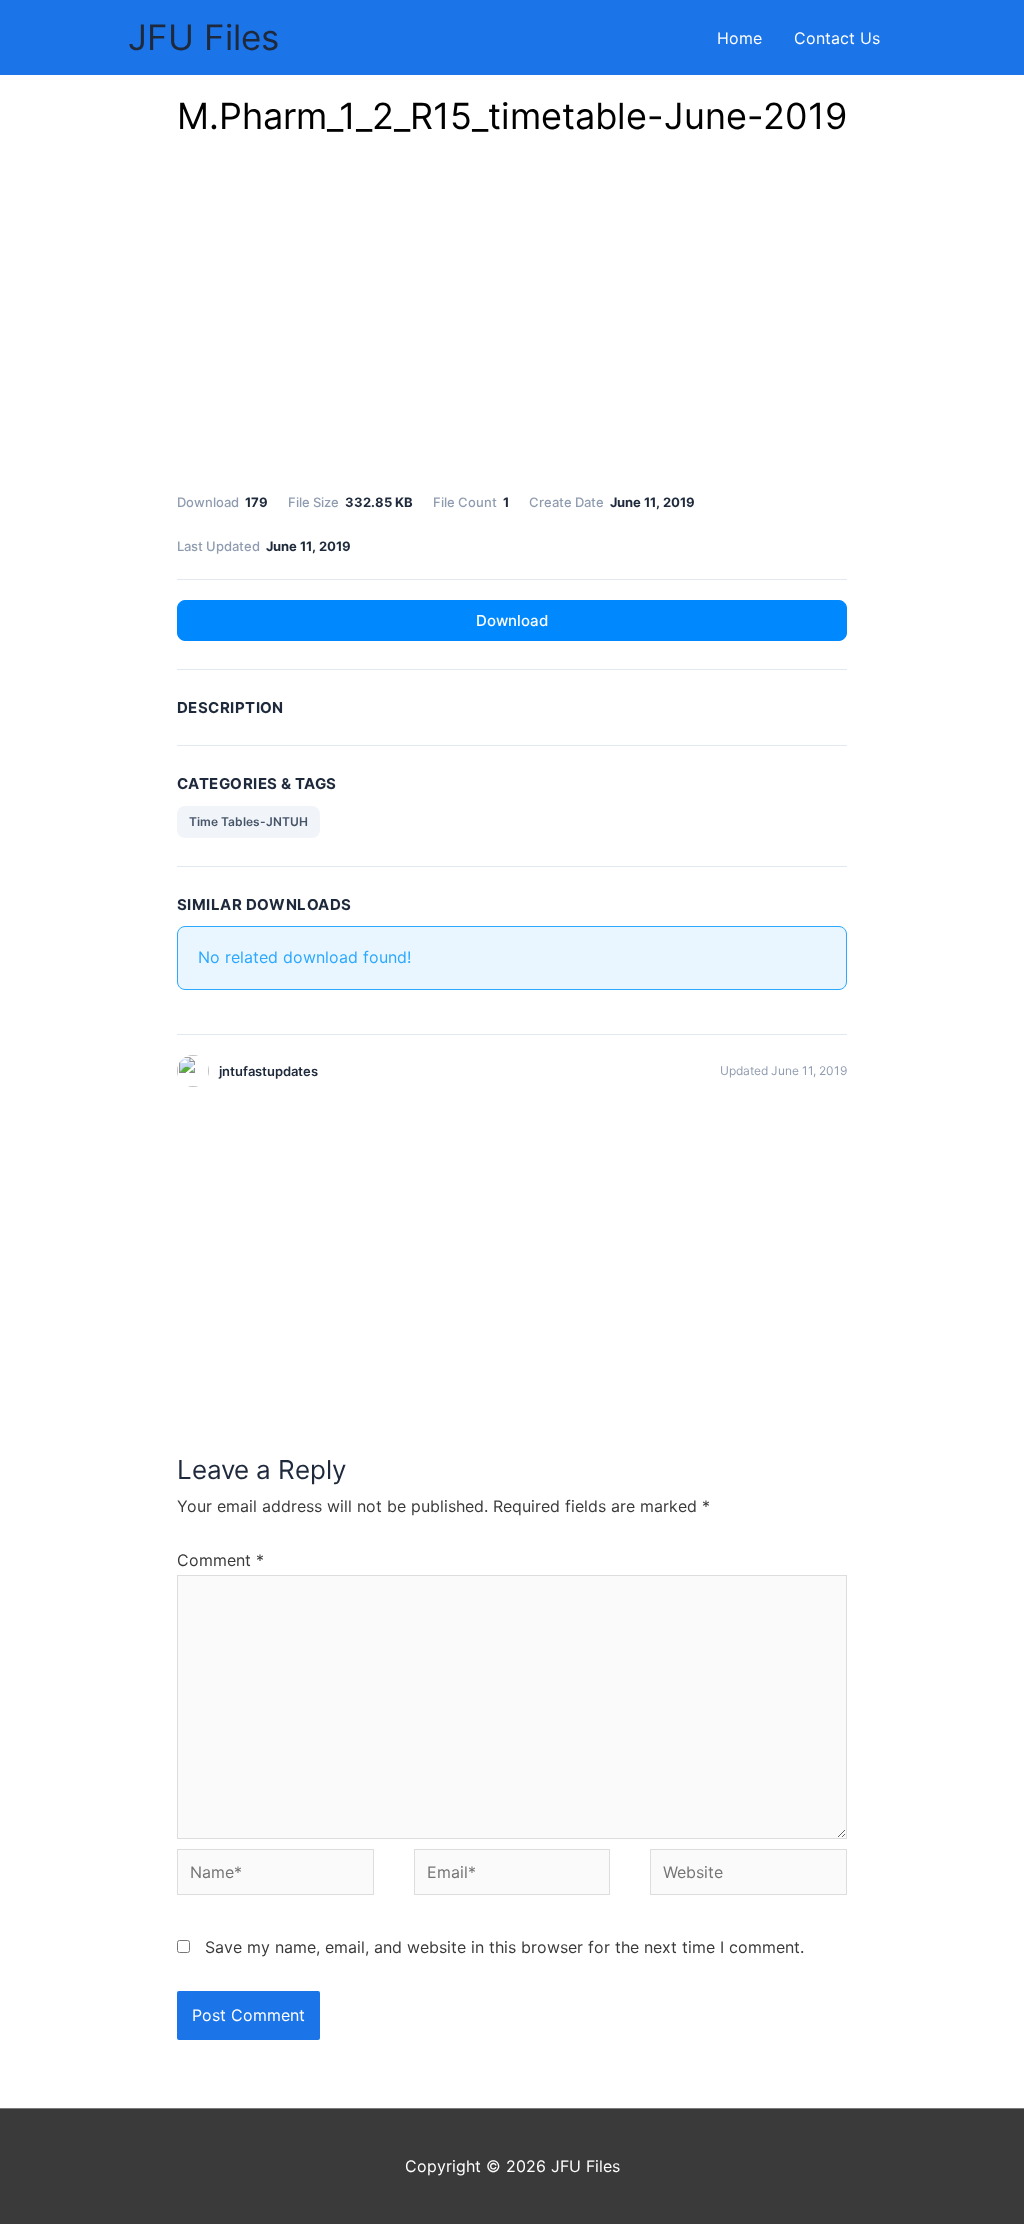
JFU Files (203, 37)
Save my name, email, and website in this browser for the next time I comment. (504, 1947)
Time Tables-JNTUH (248, 821)
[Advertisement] (512, 320)
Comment (220, 1560)
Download (512, 620)
